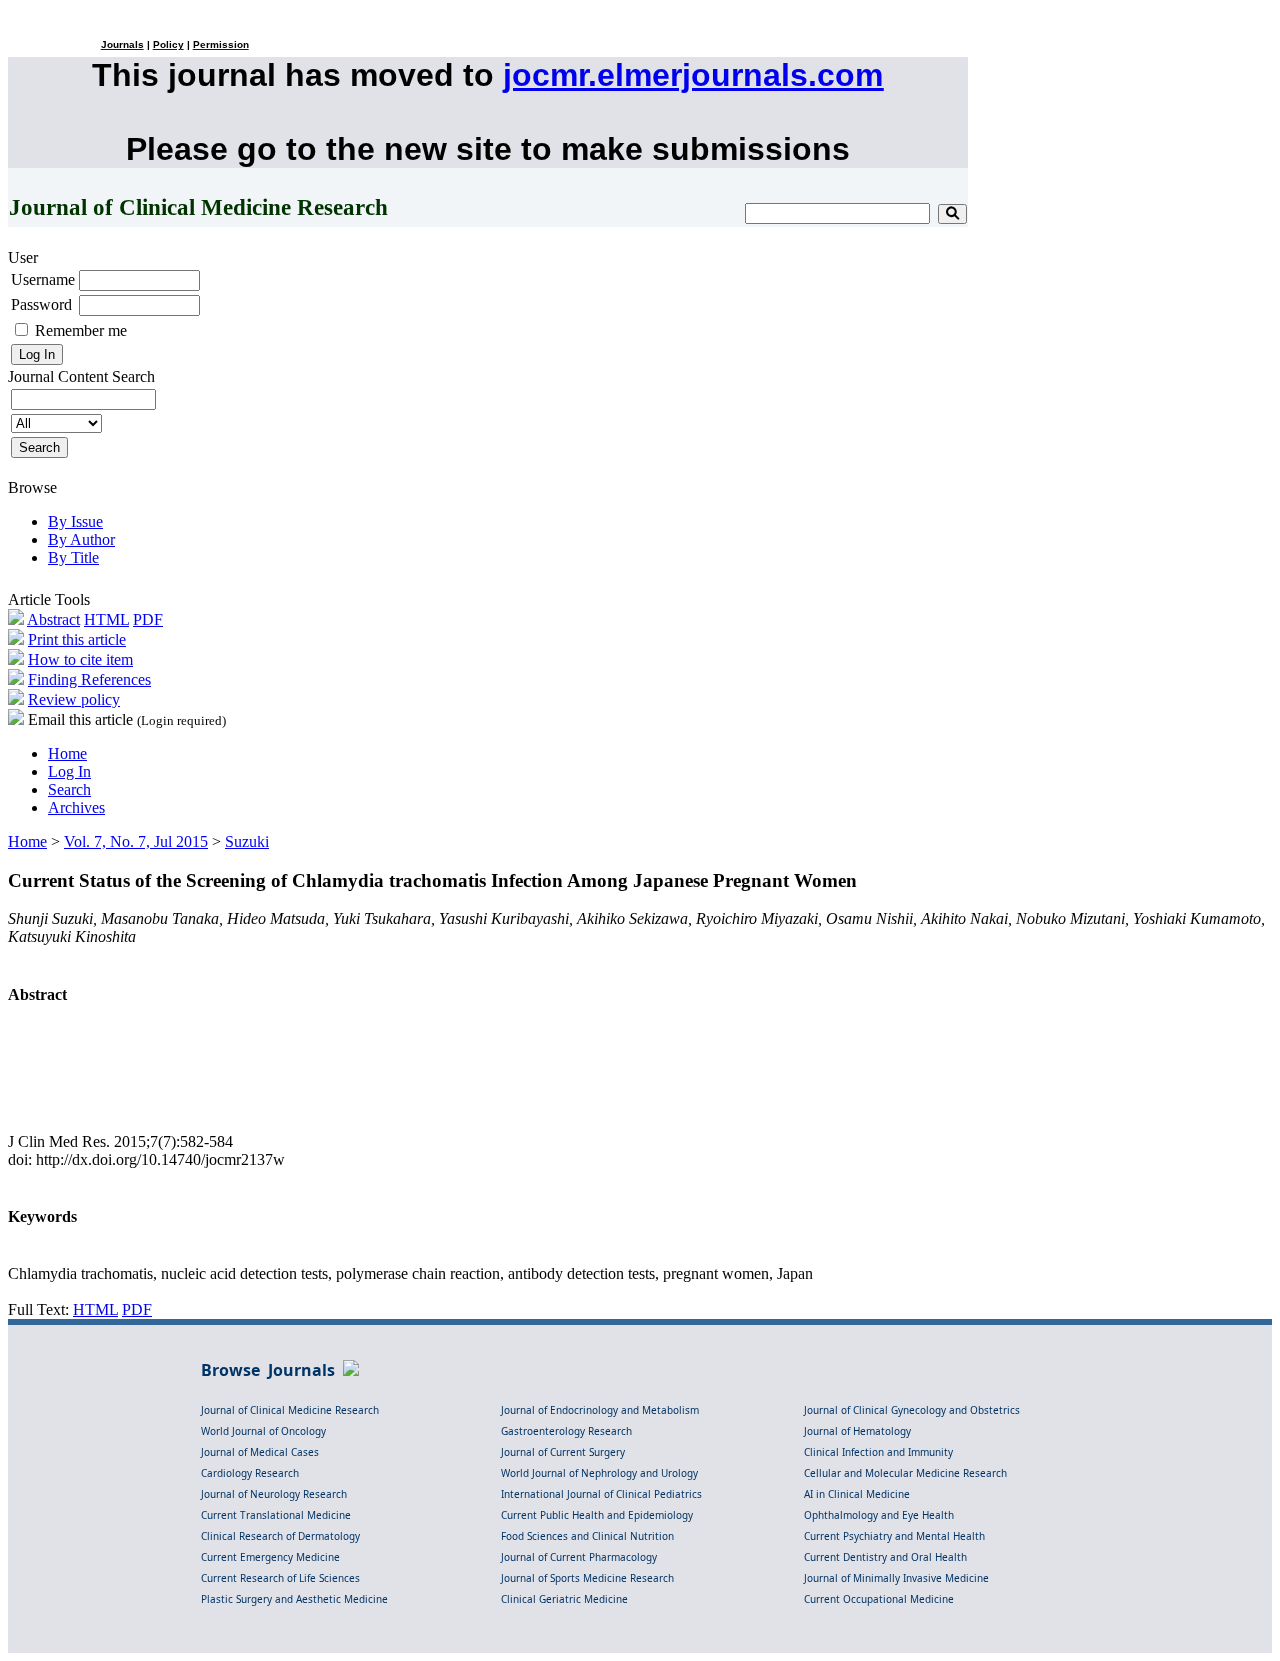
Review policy (74, 699)
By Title (73, 557)
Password (41, 304)
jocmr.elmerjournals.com (693, 75)
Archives (76, 807)
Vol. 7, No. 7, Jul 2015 (136, 841)
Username (43, 279)
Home (67, 753)
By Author (81, 539)
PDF (148, 619)
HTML (106, 619)
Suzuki (247, 841)
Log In (69, 771)
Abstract (53, 619)
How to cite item (80, 659)
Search (69, 789)
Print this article (77, 639)
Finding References (89, 679)
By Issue (75, 521)
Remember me (81, 330)
